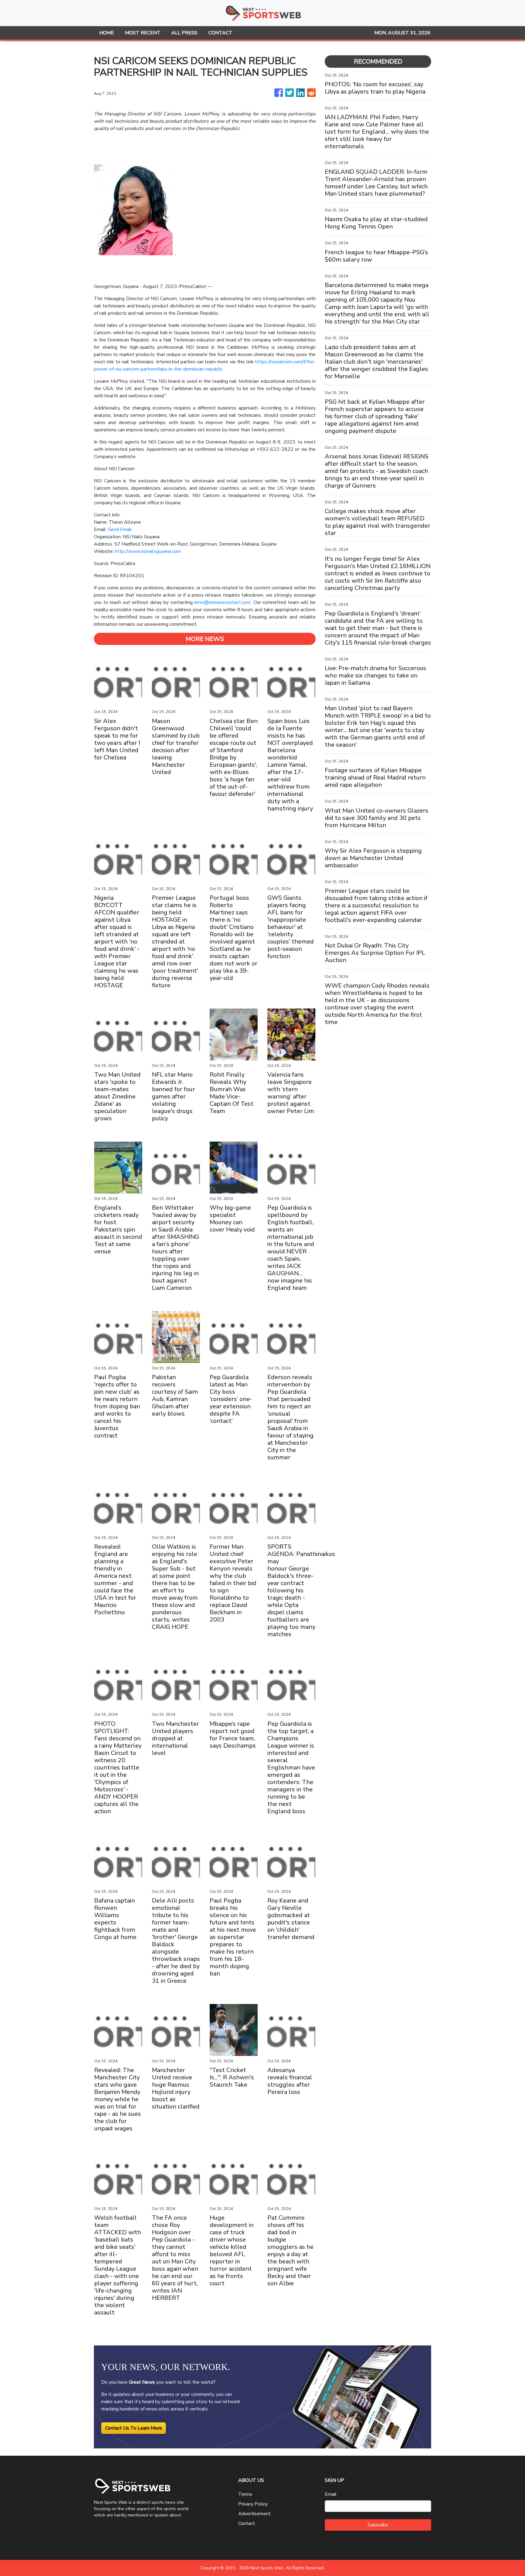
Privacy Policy (253, 2504)
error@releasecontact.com (222, 602)
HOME (107, 33)
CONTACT (220, 33)
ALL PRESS (184, 33)
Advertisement (254, 2514)
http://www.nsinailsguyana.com (148, 551)
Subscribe (378, 2525)
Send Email (120, 529)
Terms (245, 2494)
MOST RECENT (143, 33)
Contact (247, 2523)
